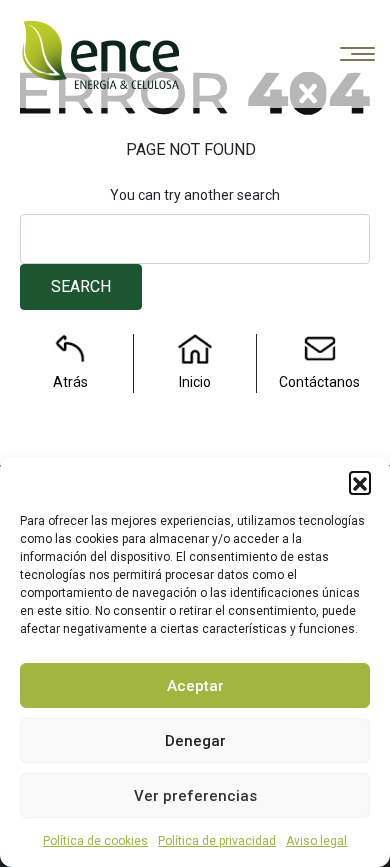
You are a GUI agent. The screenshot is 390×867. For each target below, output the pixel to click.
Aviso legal (316, 841)
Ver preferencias (195, 796)
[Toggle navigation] (357, 55)
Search (81, 286)
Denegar (195, 741)
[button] (360, 482)
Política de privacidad (217, 841)
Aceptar (195, 686)
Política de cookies (95, 841)
